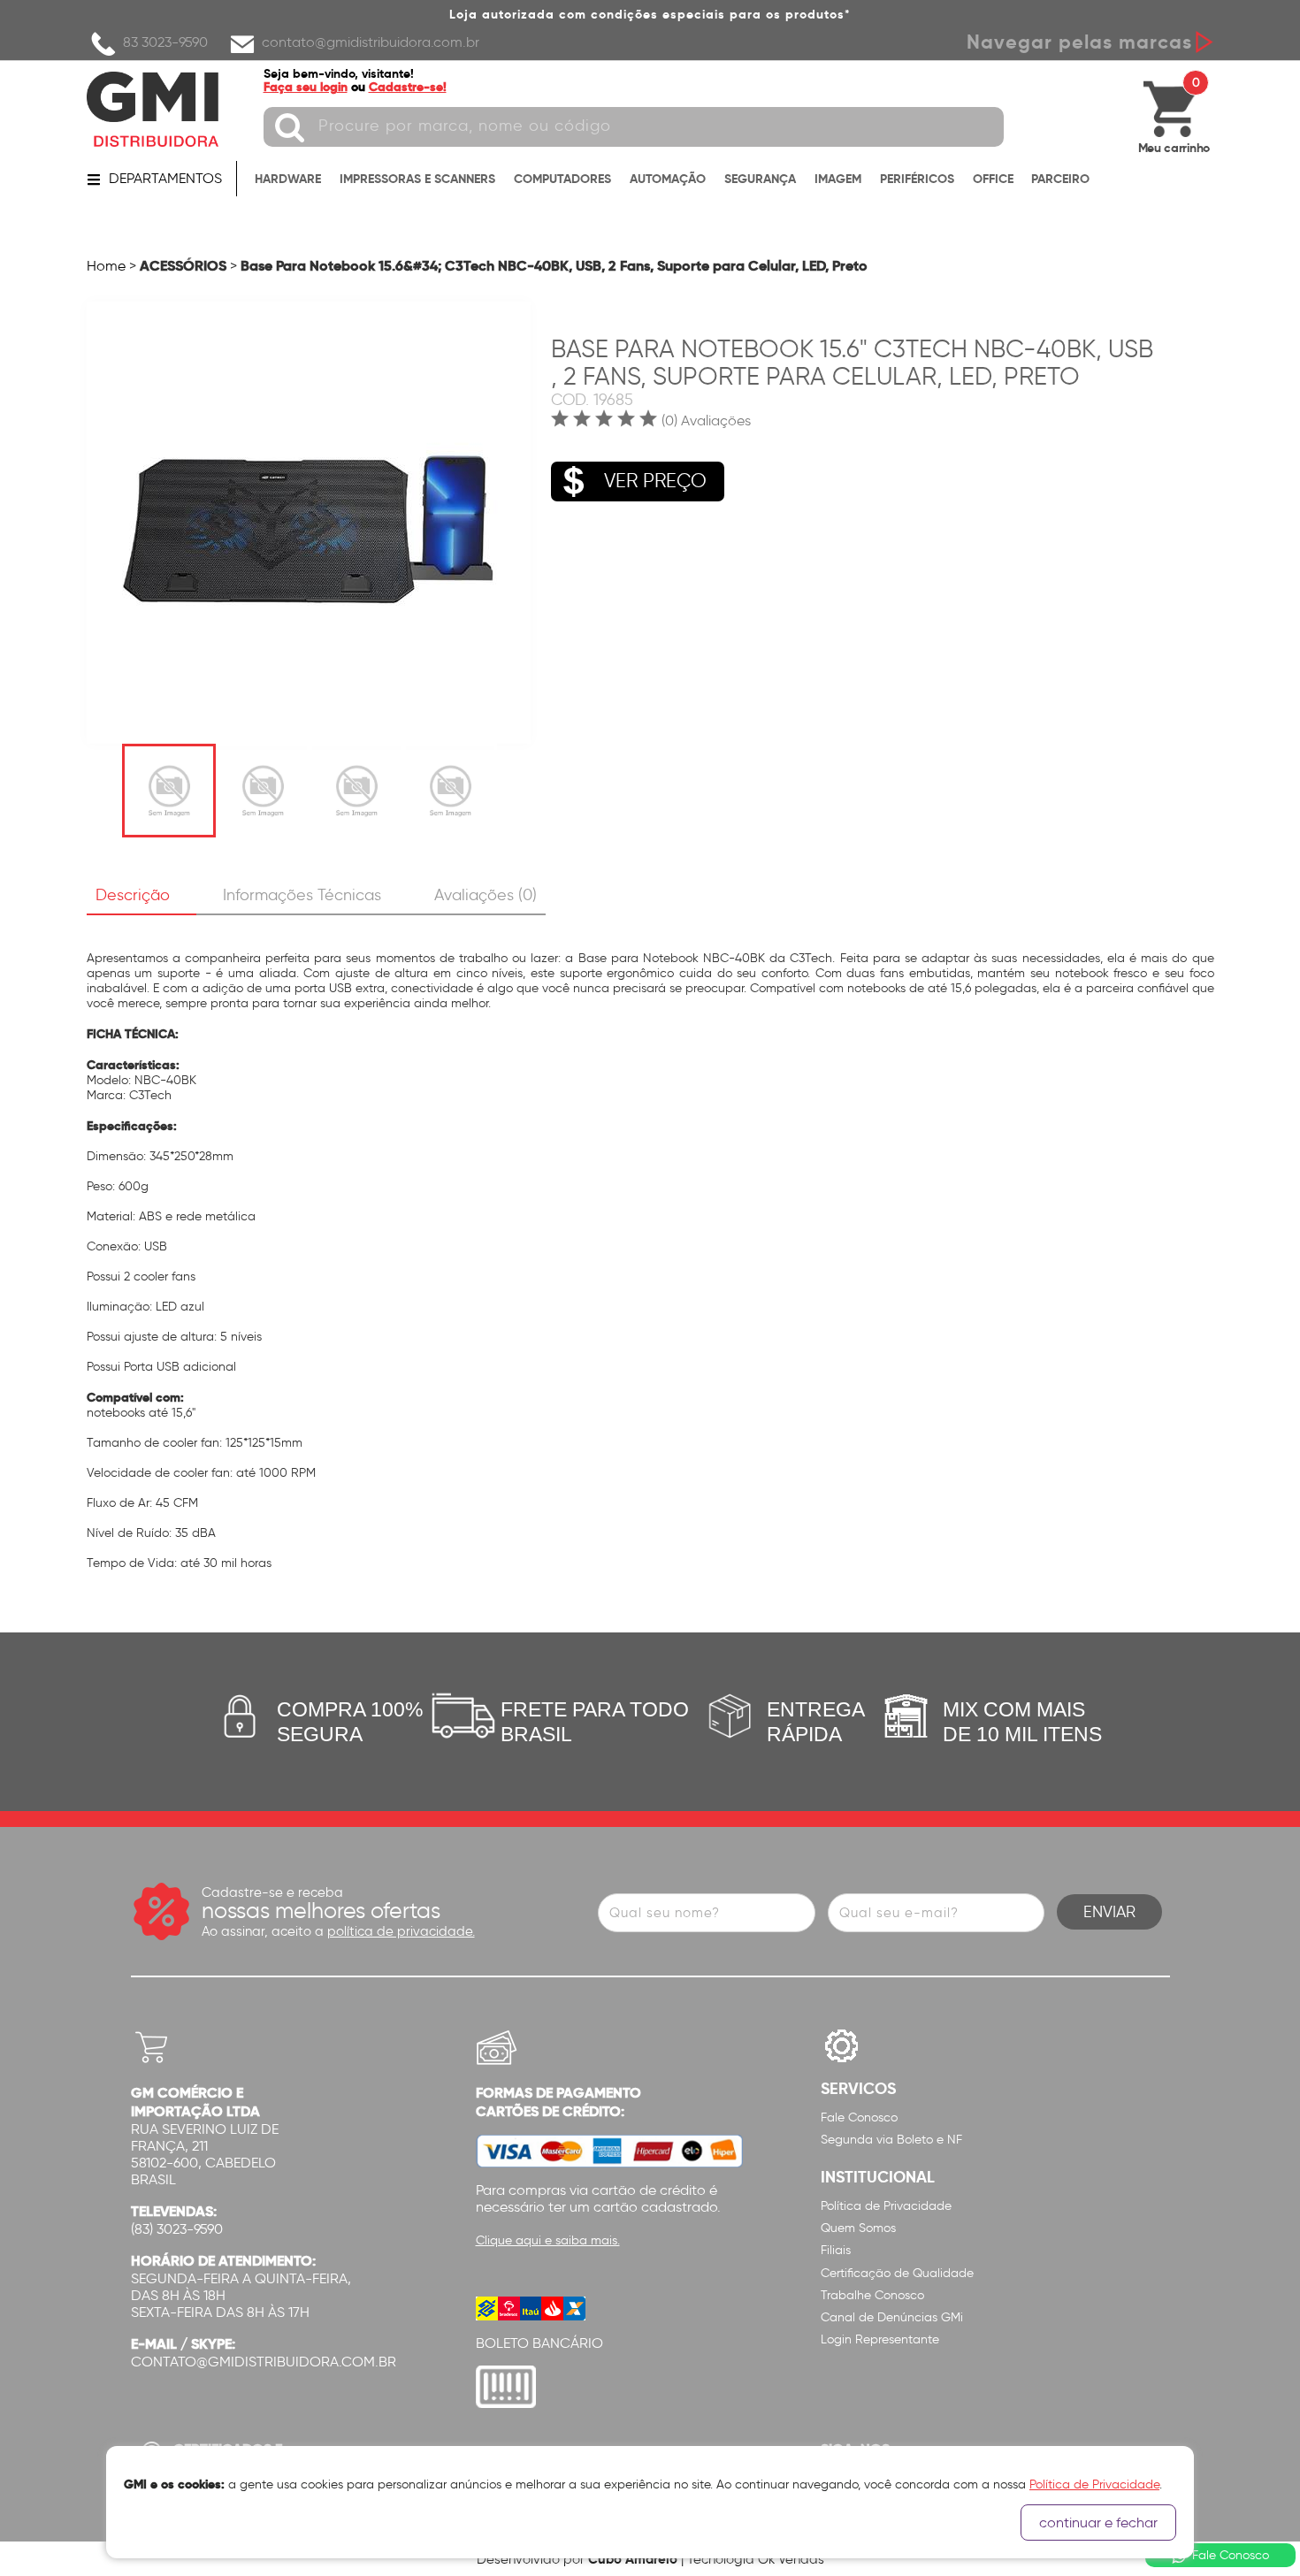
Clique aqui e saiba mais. (548, 2240)
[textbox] (634, 127)
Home (106, 266)
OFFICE (993, 179)
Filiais (836, 2250)
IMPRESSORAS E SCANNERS (417, 179)
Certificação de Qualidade (897, 2273)
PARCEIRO (1060, 179)
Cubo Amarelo (633, 2559)
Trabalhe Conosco (872, 2295)
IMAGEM (838, 179)
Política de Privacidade (886, 2206)
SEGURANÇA (760, 179)
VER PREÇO (655, 481)
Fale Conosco (859, 2117)
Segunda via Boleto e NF (891, 2140)
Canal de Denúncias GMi (892, 2317)
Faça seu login (306, 87)
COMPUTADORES (562, 179)
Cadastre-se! (408, 87)
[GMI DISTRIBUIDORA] (153, 109)
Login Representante (880, 2339)
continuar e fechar (1098, 2522)
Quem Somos (858, 2228)
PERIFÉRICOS (917, 179)
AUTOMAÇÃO (668, 179)
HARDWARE (288, 179)
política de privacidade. (401, 1931)
